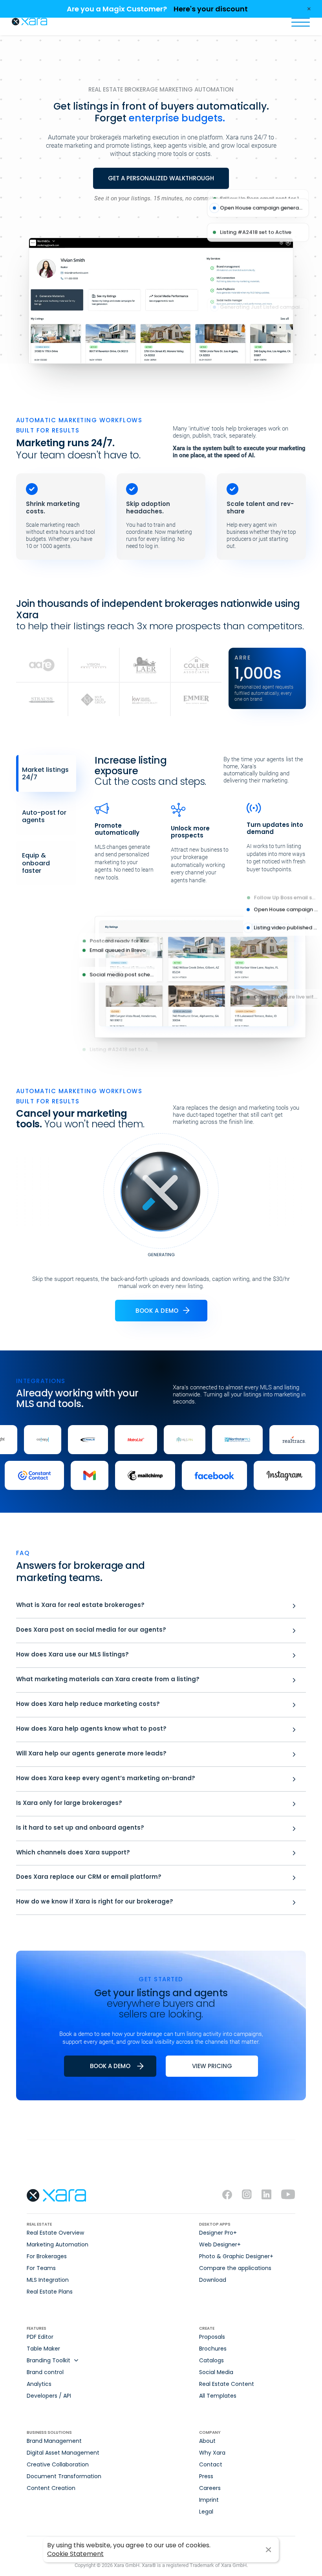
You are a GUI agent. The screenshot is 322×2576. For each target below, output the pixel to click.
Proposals (212, 2337)
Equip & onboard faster (36, 863)
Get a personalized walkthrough (161, 178)
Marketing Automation (58, 2244)
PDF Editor (40, 2337)
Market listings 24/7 (45, 773)
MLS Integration (48, 2280)
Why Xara (212, 2453)
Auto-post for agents (44, 816)
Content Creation (51, 2488)
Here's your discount (211, 9)
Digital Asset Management (63, 2453)
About (207, 2441)
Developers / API (49, 2396)
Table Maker (43, 2349)
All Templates (218, 2396)
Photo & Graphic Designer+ (236, 2256)
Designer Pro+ (218, 2233)
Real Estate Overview (55, 2233)
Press (206, 2476)
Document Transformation (64, 2476)
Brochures (213, 2349)
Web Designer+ (220, 2244)
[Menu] (300, 22)
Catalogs (211, 2360)
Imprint (209, 2500)
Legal (206, 2512)
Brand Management (54, 2441)
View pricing (212, 2066)
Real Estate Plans (50, 2292)
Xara (29, 22)
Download (213, 2280)
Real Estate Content (227, 2384)
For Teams (41, 2268)
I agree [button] (268, 2550)
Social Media (216, 2372)
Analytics (39, 2384)
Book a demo (157, 1311)
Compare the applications (235, 2268)
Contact (211, 2464)
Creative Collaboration (58, 2464)
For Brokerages (47, 2256)
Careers (210, 2488)
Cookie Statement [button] (75, 2554)
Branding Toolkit (48, 2360)
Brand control (45, 2372)
